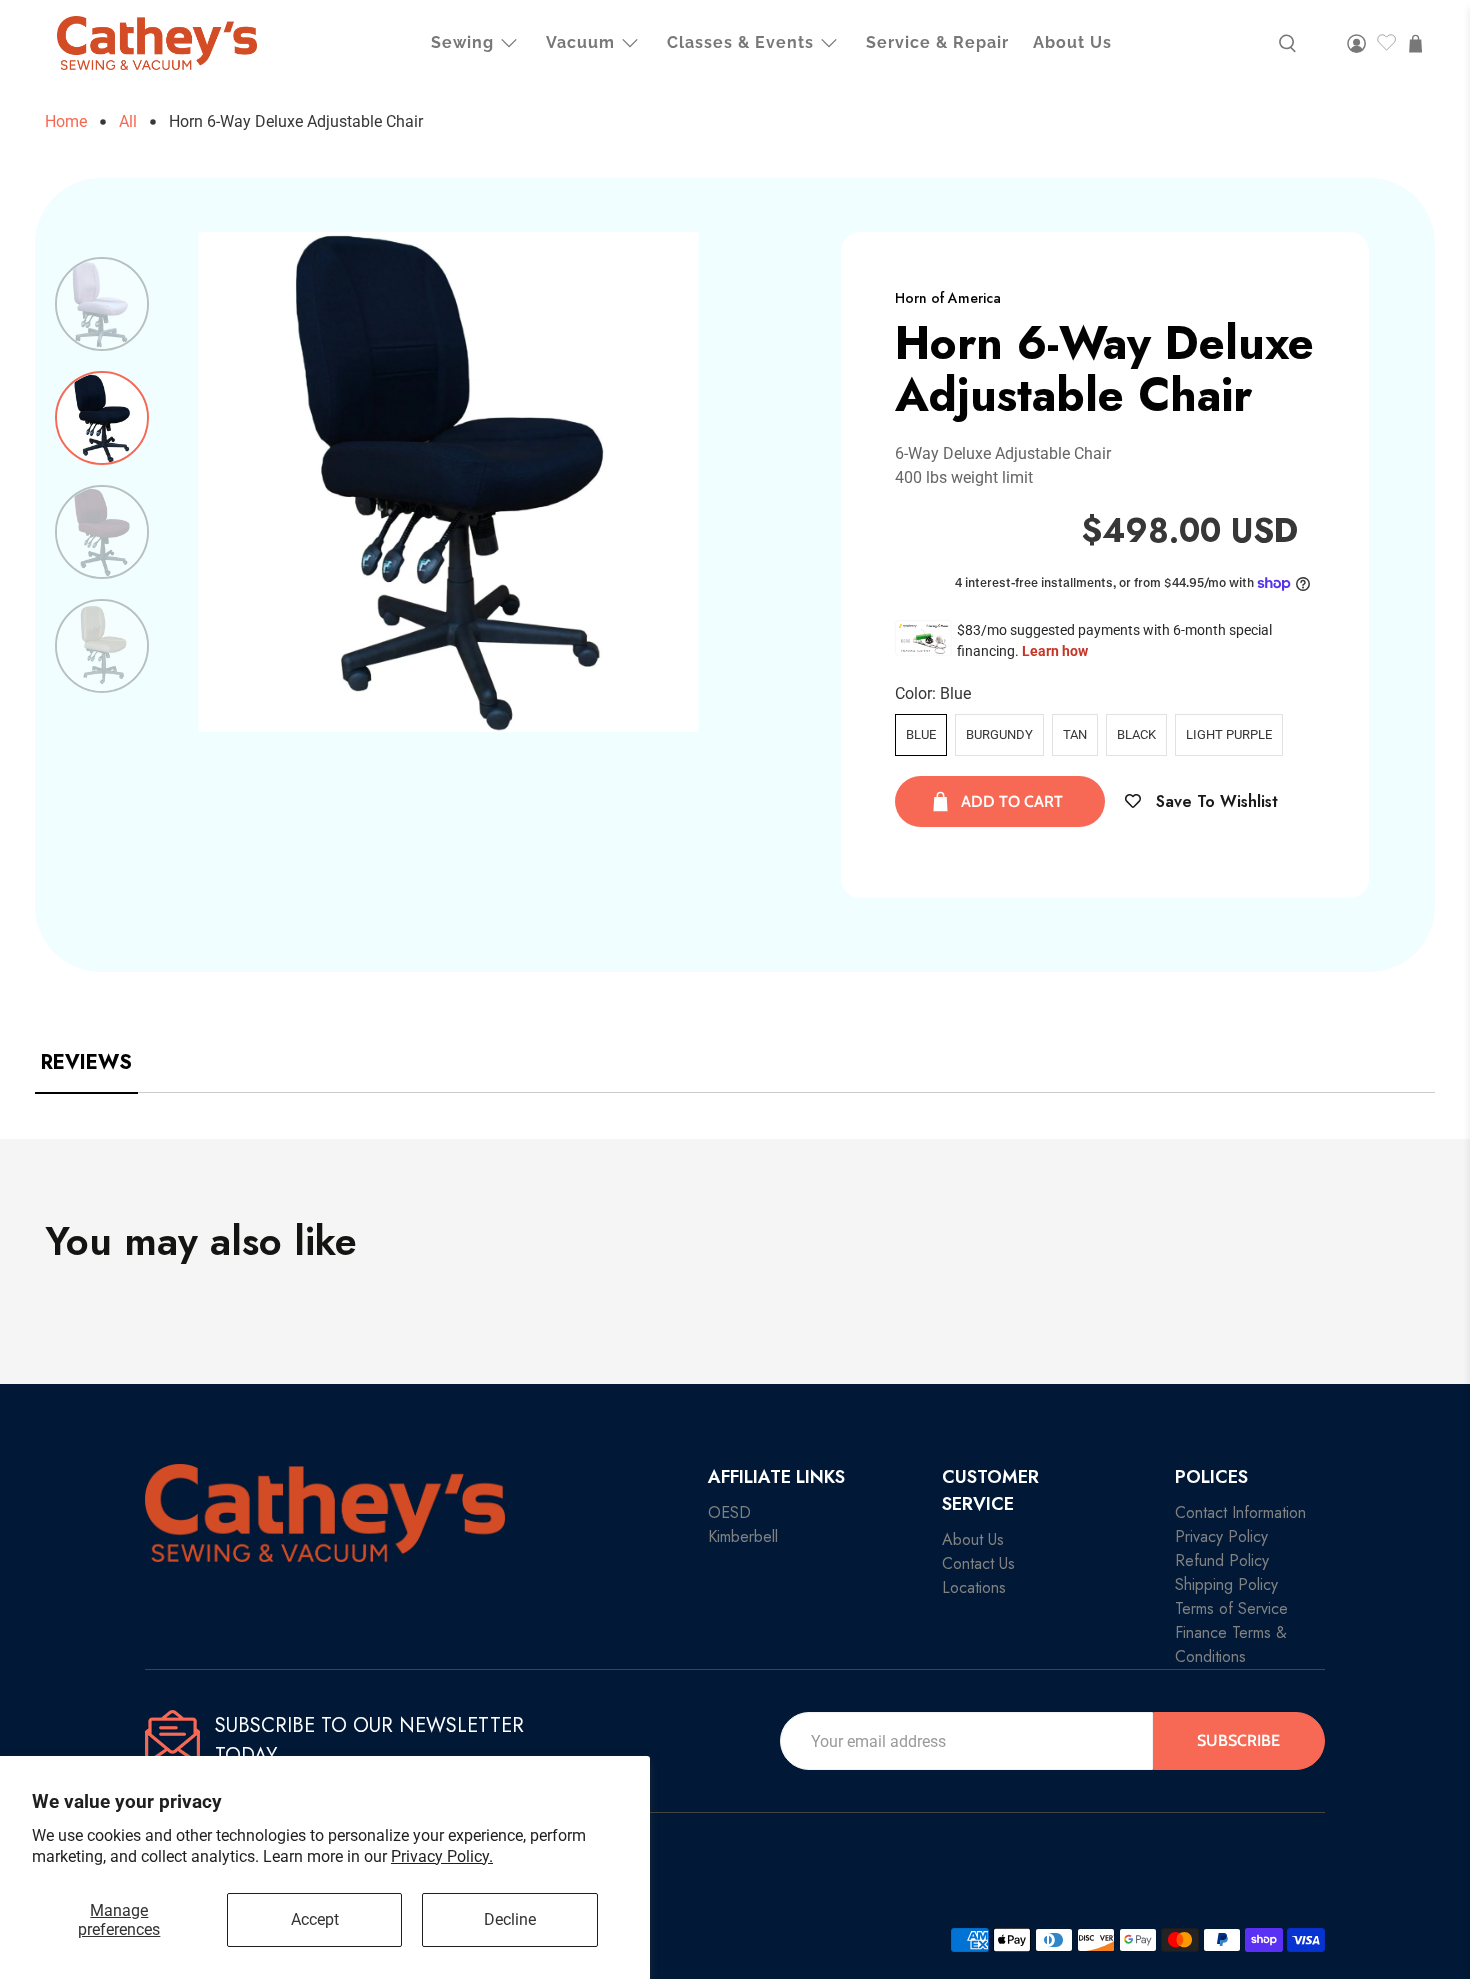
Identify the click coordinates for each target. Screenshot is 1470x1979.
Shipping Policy (1226, 1584)
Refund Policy (1222, 1560)
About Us (1072, 42)
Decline (510, 1919)
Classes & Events (740, 42)
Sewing (462, 42)
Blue (921, 734)
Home (66, 122)
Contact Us (978, 1563)
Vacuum (580, 42)
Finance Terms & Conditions (1231, 1644)
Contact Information (1240, 1512)
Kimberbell (743, 1536)
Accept (315, 1919)
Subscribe (1238, 1740)
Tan (1075, 734)
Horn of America (948, 298)
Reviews (86, 1063)
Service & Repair (937, 42)
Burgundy (999, 734)
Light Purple (1229, 734)
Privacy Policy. (442, 1856)
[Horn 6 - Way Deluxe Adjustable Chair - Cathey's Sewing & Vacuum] (449, 482)
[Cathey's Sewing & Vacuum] (157, 43)
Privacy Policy (1221, 1536)
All (128, 122)
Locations (974, 1587)
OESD (729, 1512)
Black (1136, 734)
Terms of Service (1231, 1608)
